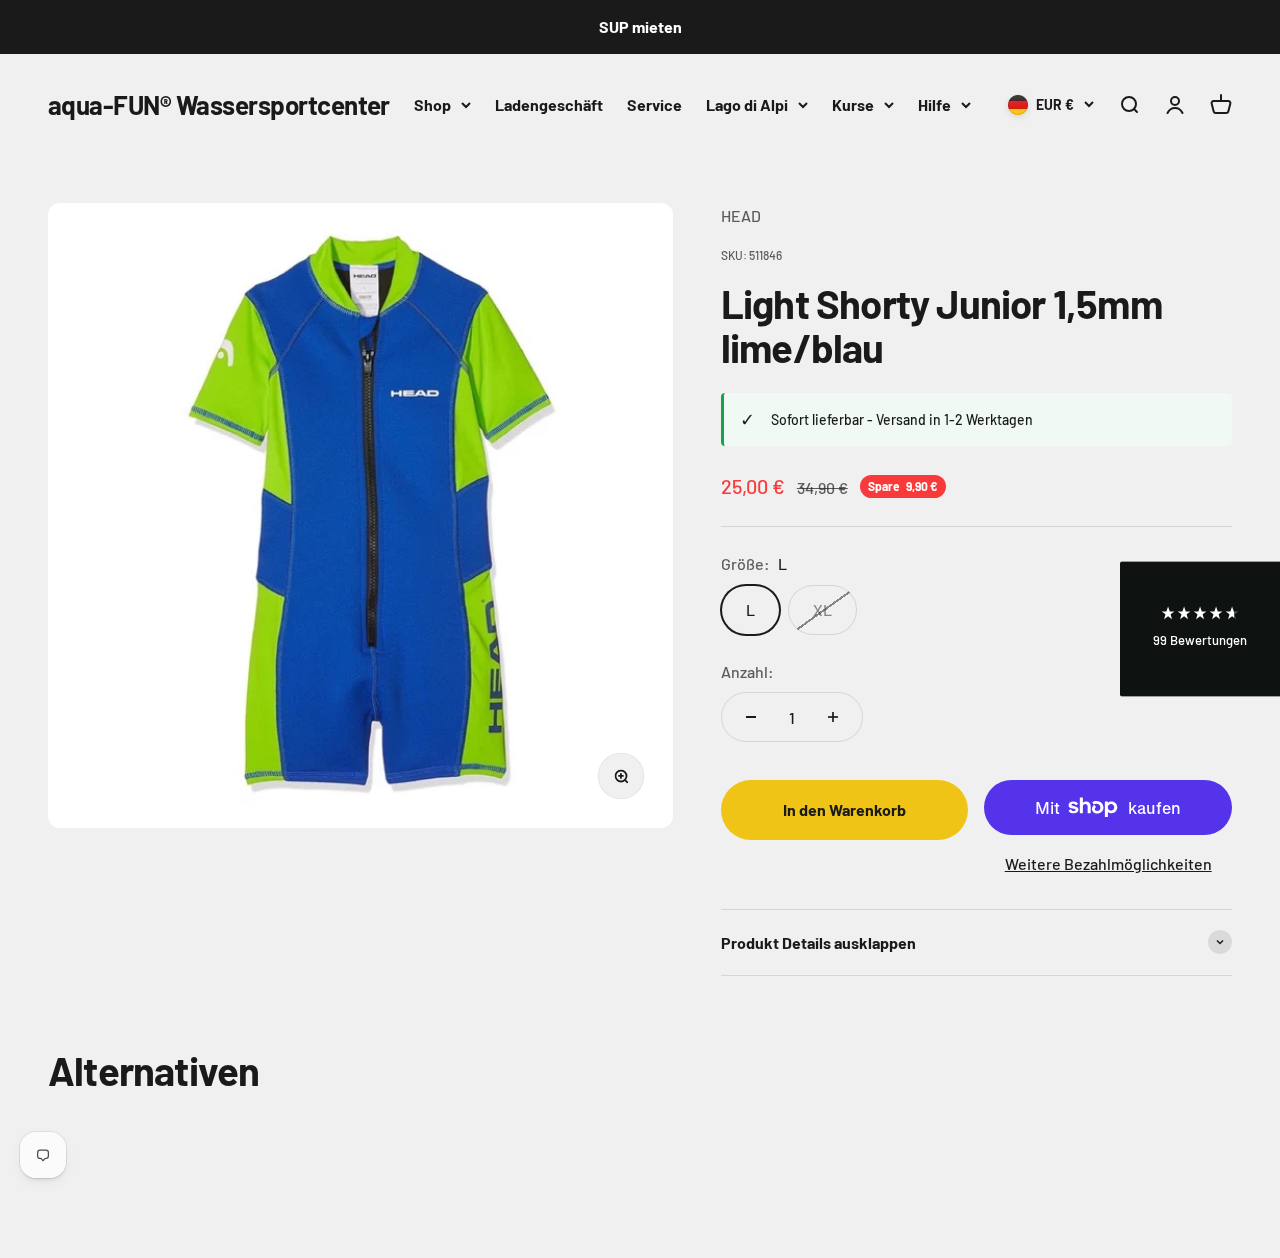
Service (654, 104)
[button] (1200, 629)
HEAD (741, 215)
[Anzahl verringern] (751, 717)
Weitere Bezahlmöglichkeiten (1108, 863)
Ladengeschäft (549, 104)
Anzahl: (747, 671)
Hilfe (934, 104)
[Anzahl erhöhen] (833, 717)
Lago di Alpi (747, 104)
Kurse (853, 104)
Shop (432, 104)
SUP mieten (640, 26)
